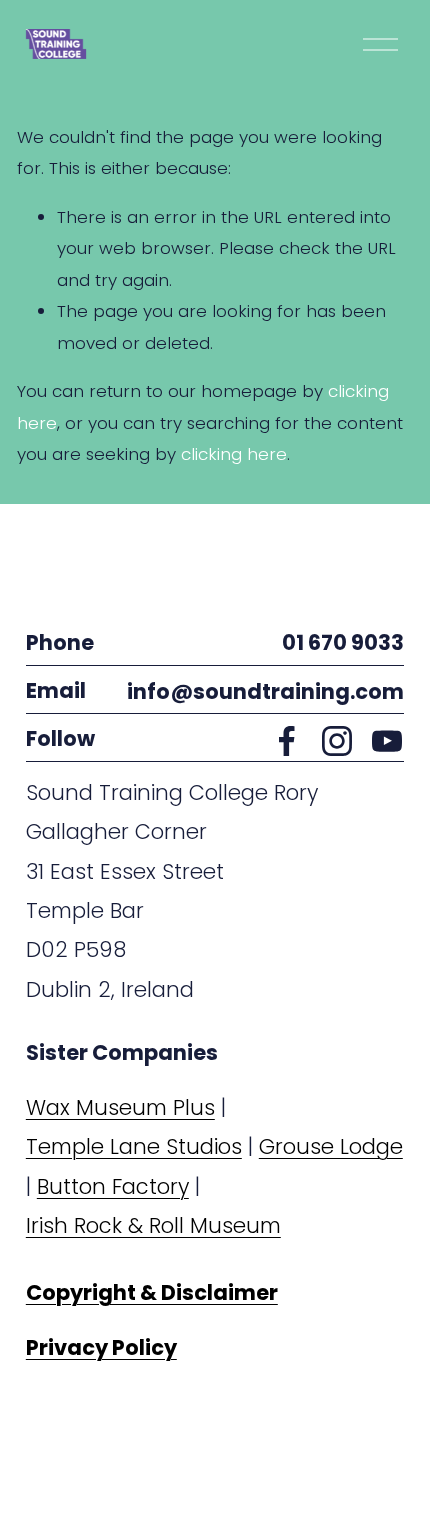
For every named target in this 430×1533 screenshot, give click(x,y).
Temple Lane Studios (134, 1146)
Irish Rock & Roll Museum (153, 1225)
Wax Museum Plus (120, 1107)
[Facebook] (287, 741)
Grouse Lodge (331, 1146)
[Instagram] (337, 741)
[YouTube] (387, 741)
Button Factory (113, 1186)
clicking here (234, 454)
